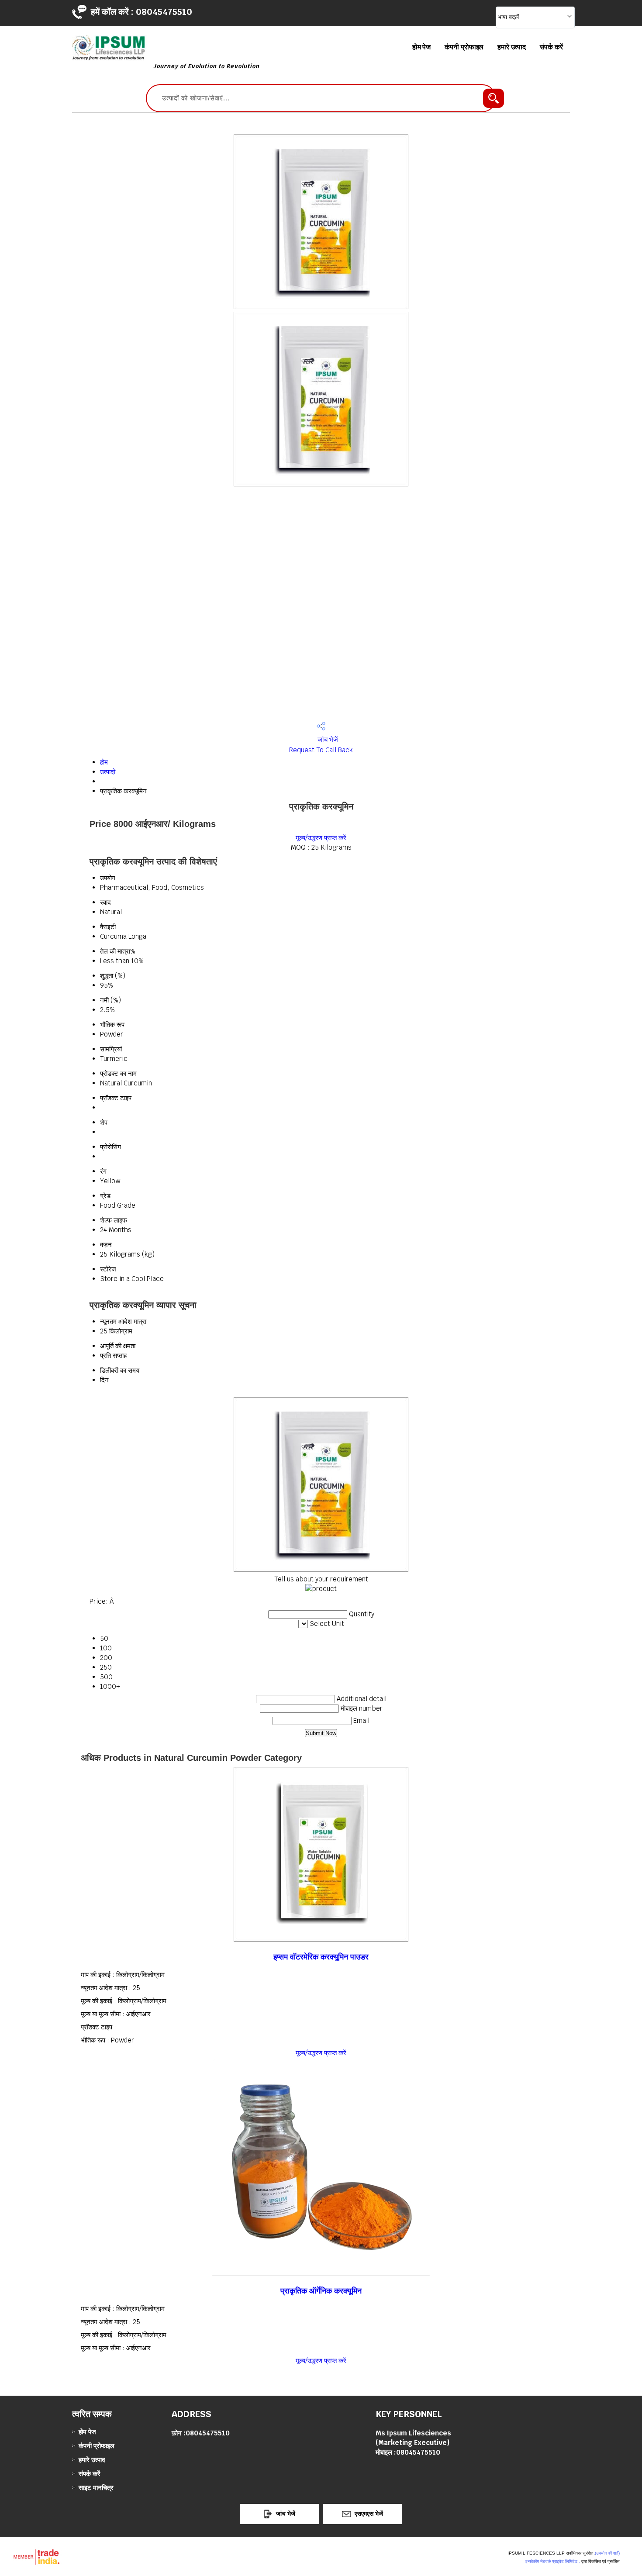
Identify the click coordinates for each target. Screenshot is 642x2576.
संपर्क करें (551, 47)
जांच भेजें (327, 739)
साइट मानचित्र (96, 2488)
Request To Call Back (321, 750)
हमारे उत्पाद (511, 47)
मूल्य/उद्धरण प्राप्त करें (321, 838)
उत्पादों (108, 772)
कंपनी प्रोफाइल (464, 47)
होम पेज (422, 47)
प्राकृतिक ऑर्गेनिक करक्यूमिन (321, 2291)
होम (104, 762)
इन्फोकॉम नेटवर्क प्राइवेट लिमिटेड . (553, 2561)
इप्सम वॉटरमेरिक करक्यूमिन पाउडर (321, 1957)
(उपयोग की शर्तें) (607, 2553)
